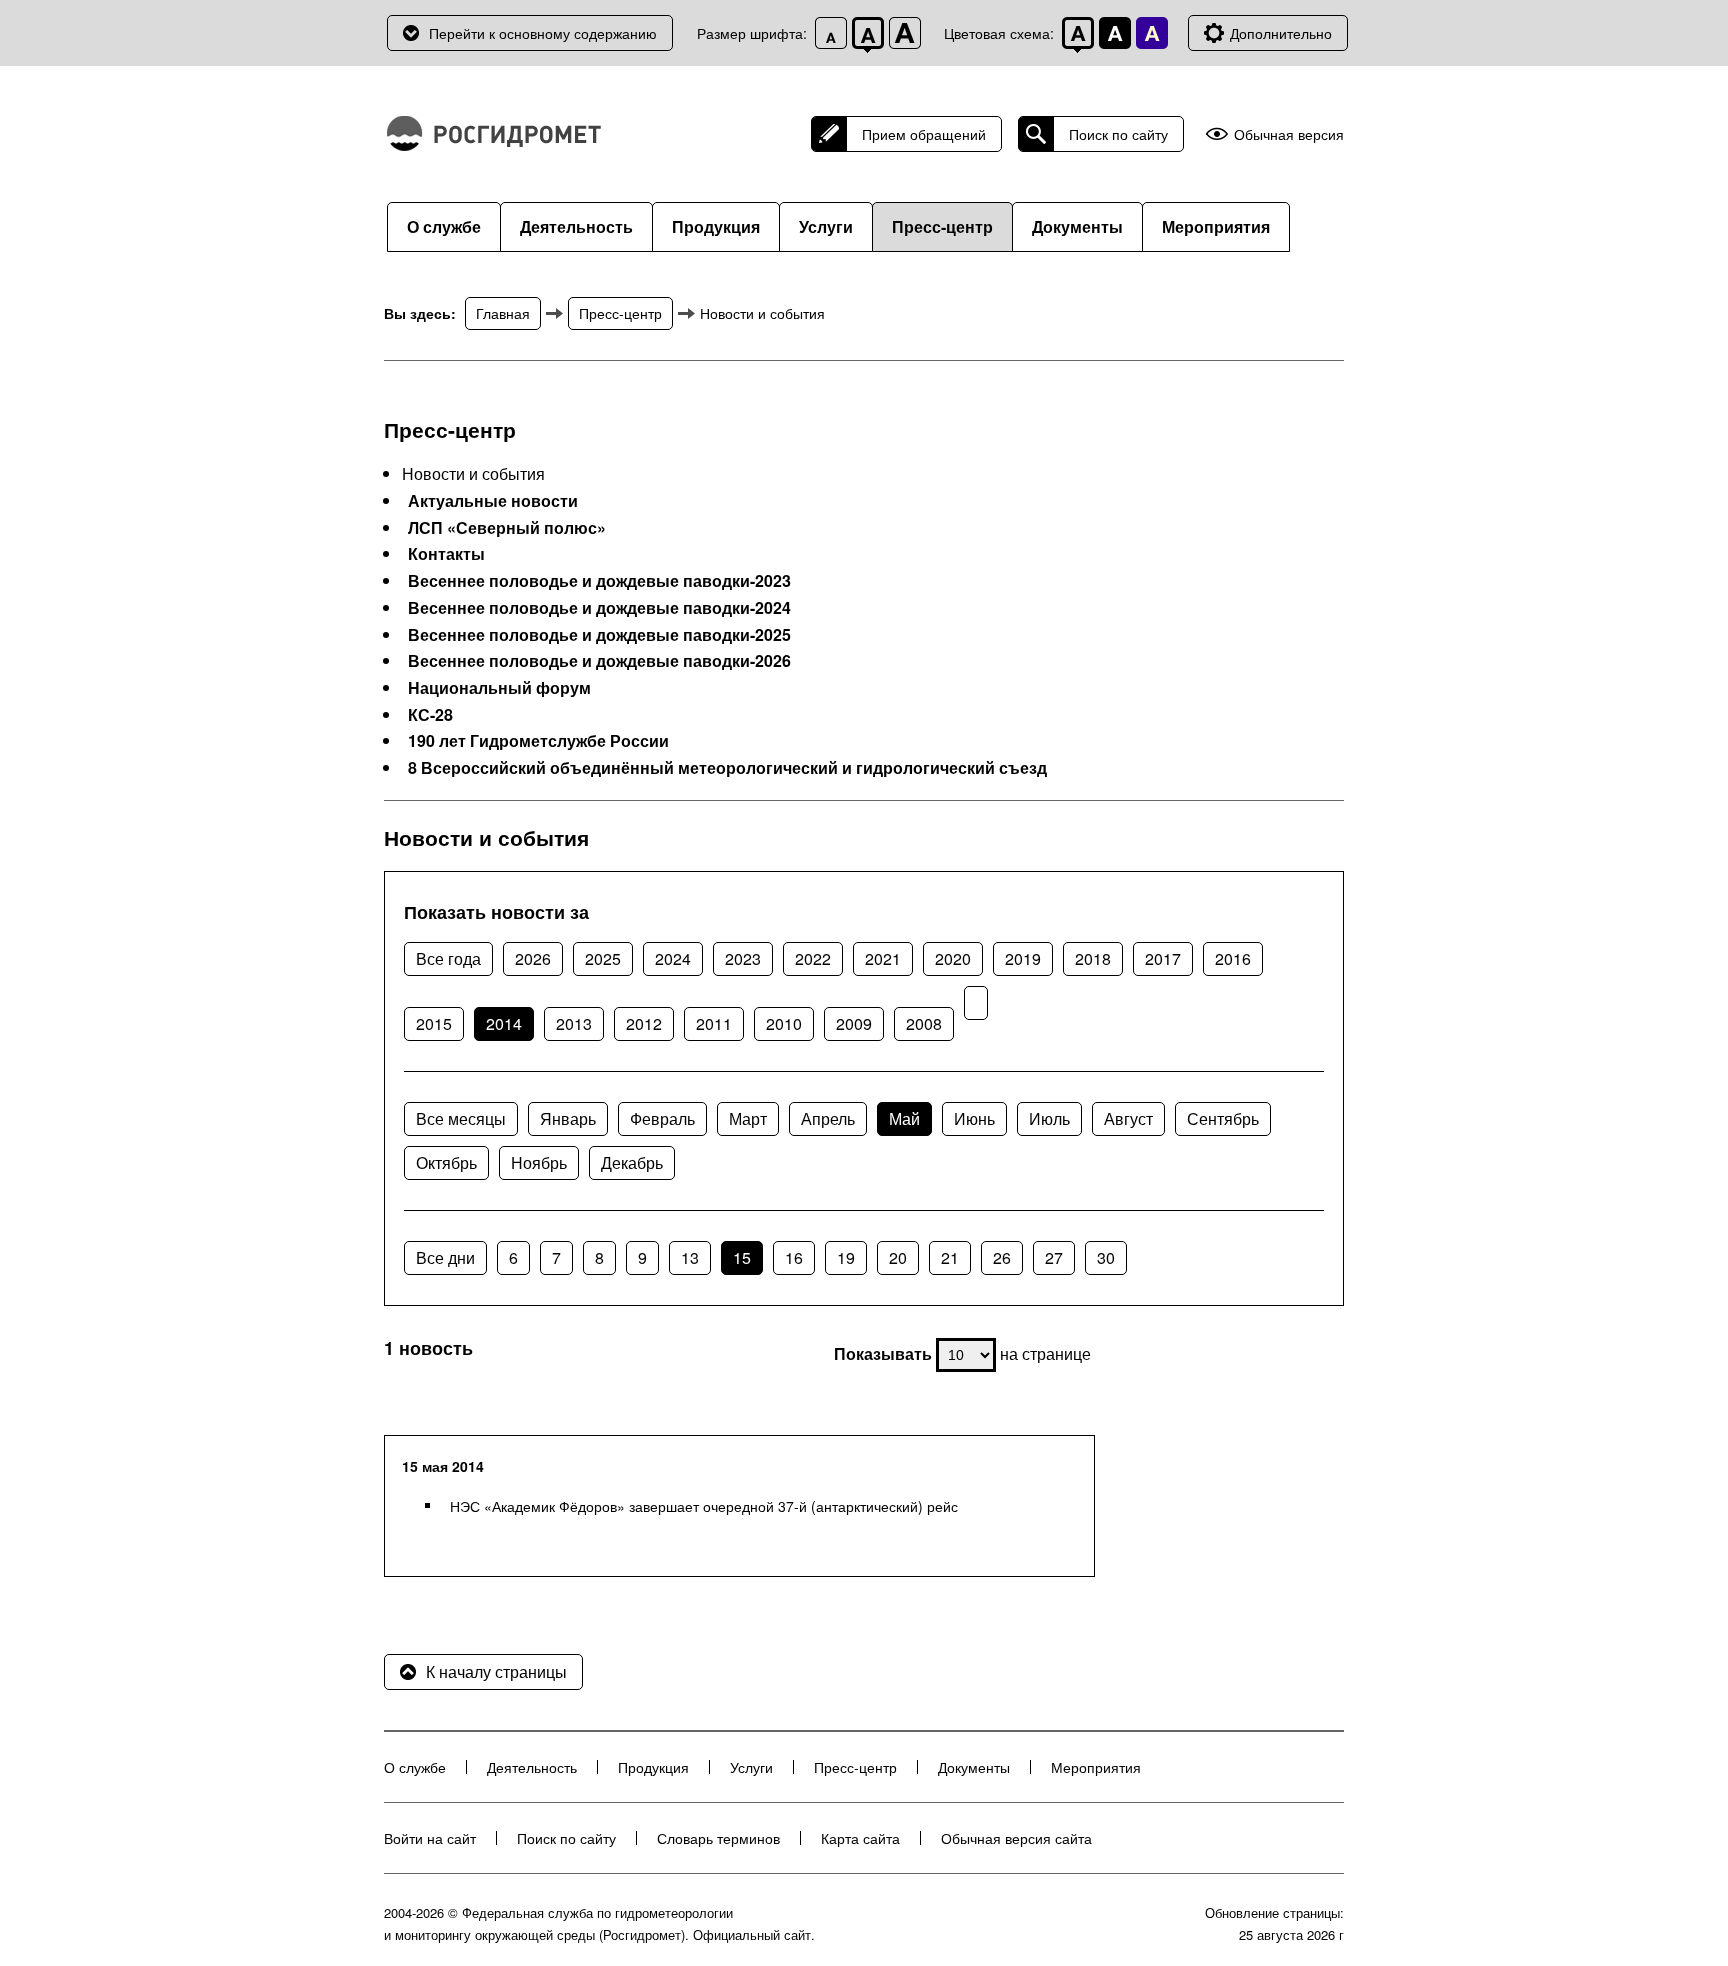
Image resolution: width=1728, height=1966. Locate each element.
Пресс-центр (942, 226)
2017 (1163, 958)
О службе (444, 226)
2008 (924, 1023)
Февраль (662, 1118)
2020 (953, 958)
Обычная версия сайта (1016, 1838)
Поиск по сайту (1118, 134)
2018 (1093, 958)
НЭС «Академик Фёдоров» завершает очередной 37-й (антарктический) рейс (704, 1506)
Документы (1077, 226)
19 (846, 1257)
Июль (1049, 1118)
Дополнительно (1281, 33)
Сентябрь (1223, 1118)
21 (950, 1257)
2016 (1233, 958)
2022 (813, 958)
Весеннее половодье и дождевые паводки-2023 (599, 581)
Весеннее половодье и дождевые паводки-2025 (599, 635)
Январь (568, 1118)
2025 (603, 958)
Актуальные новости (493, 501)
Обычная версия (1289, 134)
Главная (503, 313)
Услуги (826, 226)
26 (1002, 1257)
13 (690, 1257)
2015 (434, 1023)
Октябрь (446, 1162)
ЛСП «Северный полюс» (507, 528)
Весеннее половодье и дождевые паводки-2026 (599, 661)
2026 (533, 958)
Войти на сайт (430, 1838)
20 (898, 1257)
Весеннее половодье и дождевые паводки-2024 (599, 608)
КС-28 (430, 715)
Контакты (446, 554)
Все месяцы (461, 1118)
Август (1128, 1118)
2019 (1023, 958)
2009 (854, 1023)
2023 (743, 958)
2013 (574, 1023)
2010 (784, 1023)
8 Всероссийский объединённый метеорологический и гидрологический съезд (727, 768)
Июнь (974, 1118)
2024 (673, 958)
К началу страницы (496, 1671)
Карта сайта (860, 1838)
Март (748, 1118)
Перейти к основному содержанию (543, 33)
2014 (504, 1023)
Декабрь (632, 1162)
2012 (644, 1023)
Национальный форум (499, 688)
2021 (883, 958)
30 (1106, 1257)
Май (904, 1118)
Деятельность (576, 226)
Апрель (828, 1118)
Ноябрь (539, 1162)
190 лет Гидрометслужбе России (538, 741)
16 (794, 1257)
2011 (714, 1023)
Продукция (716, 226)
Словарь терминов (718, 1838)
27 (1054, 1257)
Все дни (445, 1257)
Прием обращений (924, 134)
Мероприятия (1216, 226)
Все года (448, 958)
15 (742, 1257)
